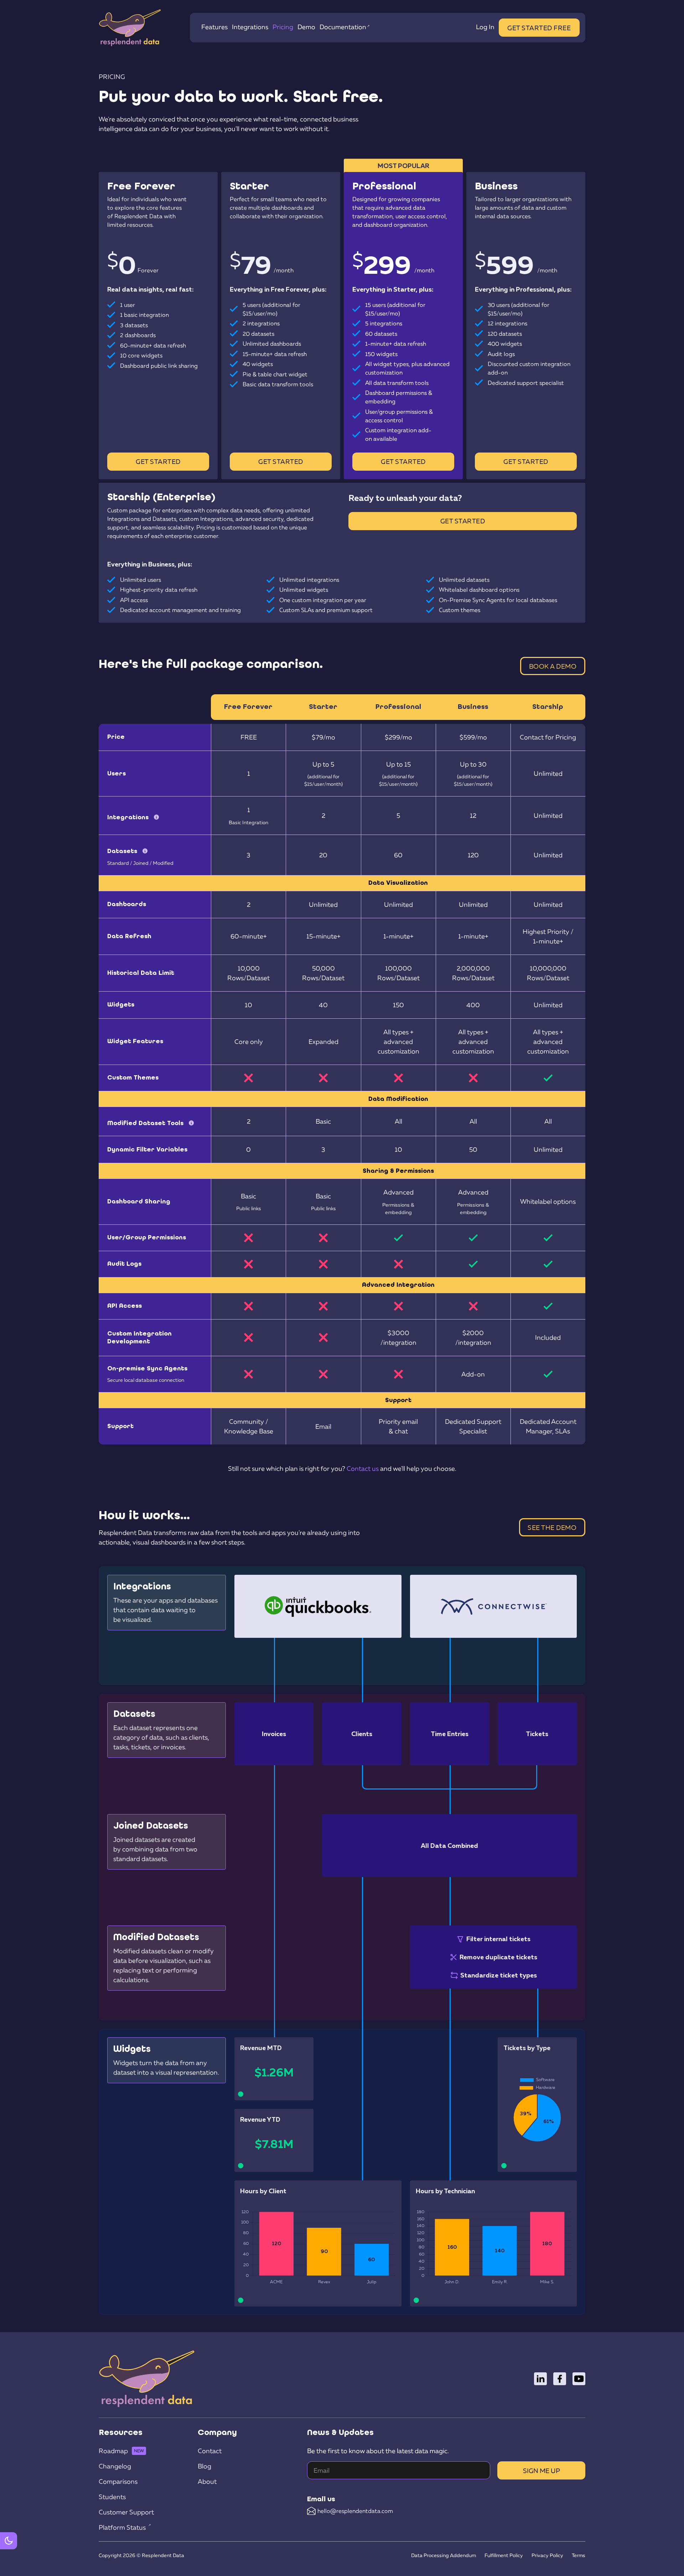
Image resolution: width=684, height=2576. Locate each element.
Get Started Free (539, 28)
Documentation (343, 27)
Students (112, 2497)
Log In (485, 27)
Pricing (283, 27)
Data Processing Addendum (444, 2555)
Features (214, 27)
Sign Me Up (541, 2471)
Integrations (250, 27)
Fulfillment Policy (504, 2555)
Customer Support (126, 2512)
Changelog (115, 2466)
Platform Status (122, 2527)
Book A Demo (553, 666)
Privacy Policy (547, 2555)
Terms (579, 2555)
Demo (306, 27)
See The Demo (552, 1527)
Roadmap (113, 2451)
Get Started (158, 461)
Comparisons (118, 2481)
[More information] (156, 815)
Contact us (363, 1468)
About (207, 2481)
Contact (210, 2451)
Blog (204, 2466)
